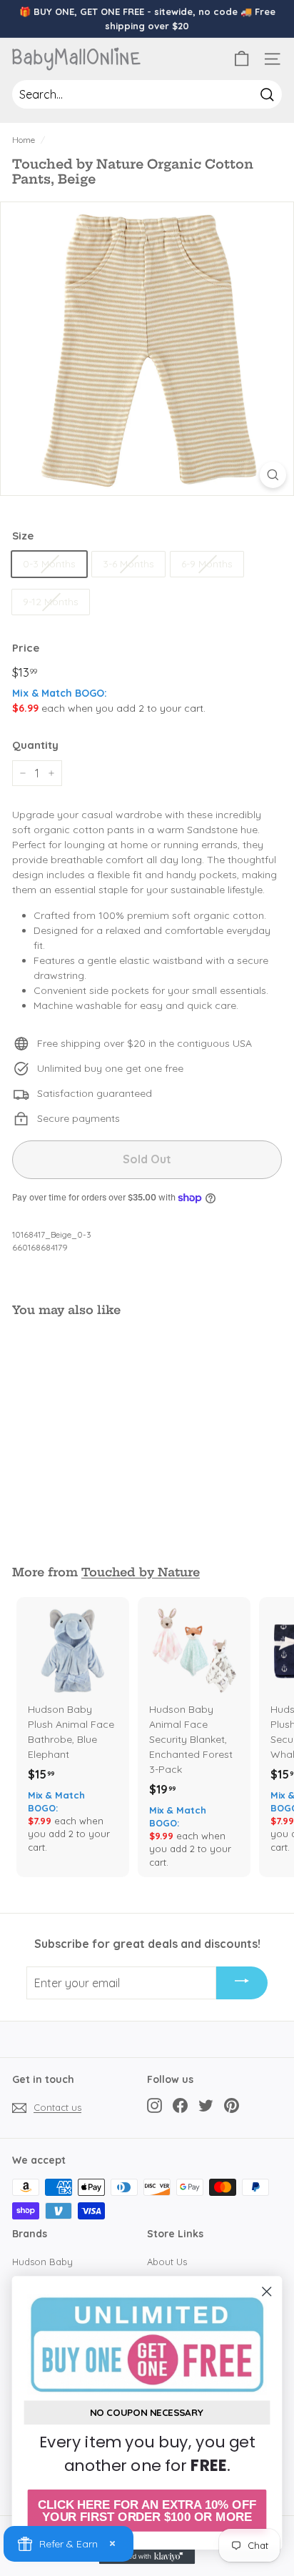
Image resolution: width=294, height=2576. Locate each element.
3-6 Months (128, 564)
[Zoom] (273, 475)
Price (26, 648)
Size (23, 536)
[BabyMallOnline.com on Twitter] (206, 2105)
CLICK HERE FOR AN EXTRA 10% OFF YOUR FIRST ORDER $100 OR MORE (147, 2511)
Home (24, 140)
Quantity (35, 745)
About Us (167, 2262)
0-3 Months (49, 564)
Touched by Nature (141, 1572)
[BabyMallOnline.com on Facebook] (180, 2105)
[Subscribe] (242, 1983)
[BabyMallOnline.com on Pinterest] (232, 2105)
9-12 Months (51, 602)
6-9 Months (207, 564)
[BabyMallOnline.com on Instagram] (154, 2105)
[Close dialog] (267, 2291)
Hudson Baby (42, 2262)
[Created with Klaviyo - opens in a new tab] (147, 2557)
